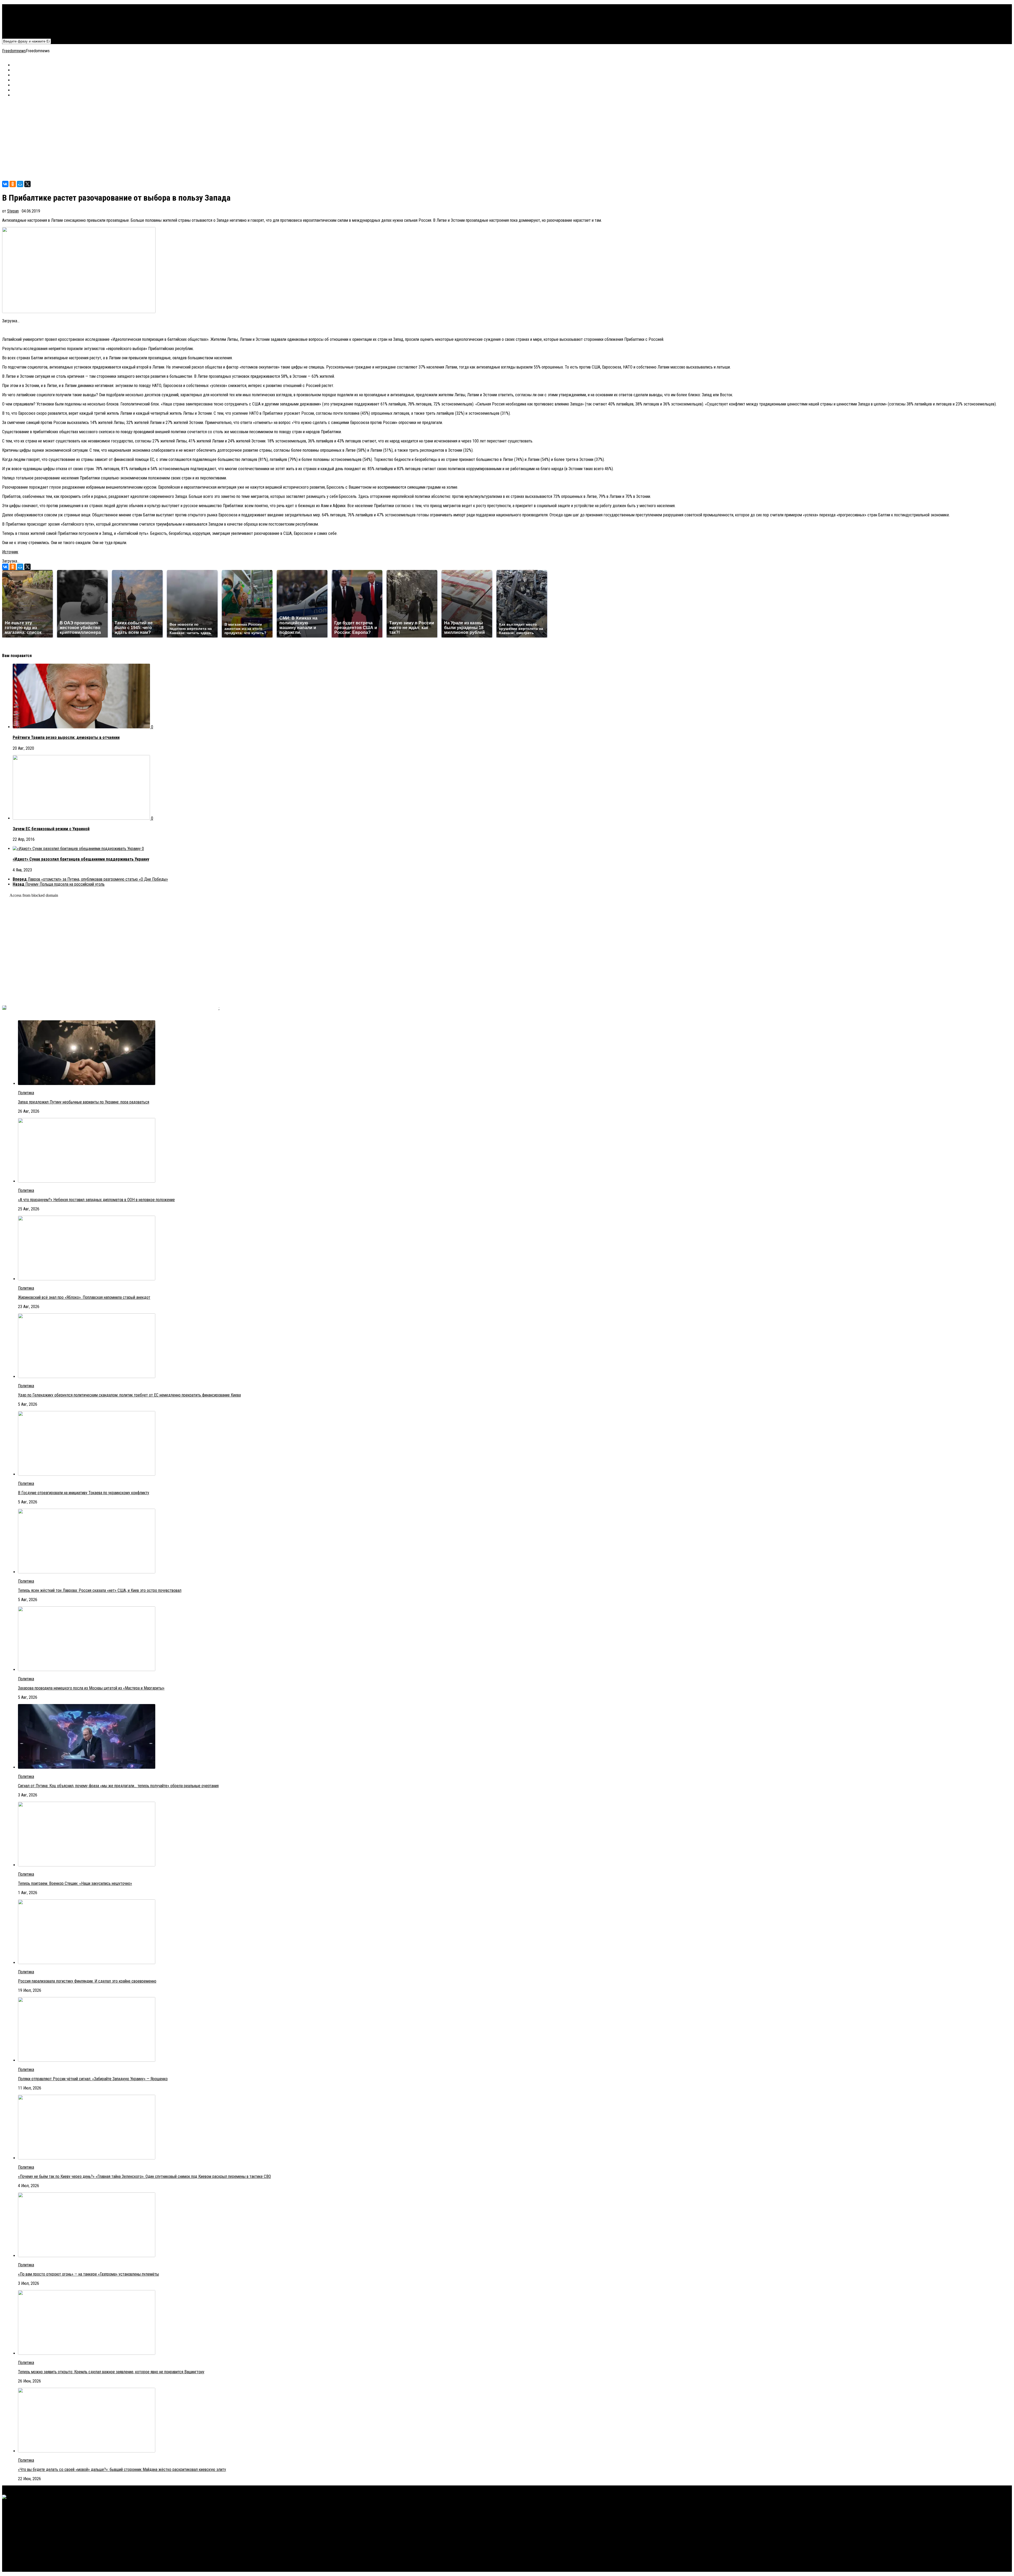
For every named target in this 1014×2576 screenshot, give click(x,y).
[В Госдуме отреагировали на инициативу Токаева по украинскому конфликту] (87, 1474)
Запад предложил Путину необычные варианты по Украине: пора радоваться (84, 1102)
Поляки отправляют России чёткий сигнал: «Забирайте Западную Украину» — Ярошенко (93, 2079)
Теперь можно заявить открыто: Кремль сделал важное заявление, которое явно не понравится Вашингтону (111, 2372)
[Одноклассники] (13, 184)
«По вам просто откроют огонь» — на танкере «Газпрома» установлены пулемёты (88, 2274)
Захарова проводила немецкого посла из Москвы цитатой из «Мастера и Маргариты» (91, 1688)
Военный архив (25, 17)
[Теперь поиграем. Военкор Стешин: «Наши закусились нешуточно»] (87, 1865)
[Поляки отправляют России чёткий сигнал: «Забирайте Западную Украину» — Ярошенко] (87, 2060)
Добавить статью (28, 32)
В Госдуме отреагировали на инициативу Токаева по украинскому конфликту (84, 1493)
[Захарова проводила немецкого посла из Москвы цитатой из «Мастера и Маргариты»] (87, 1670)
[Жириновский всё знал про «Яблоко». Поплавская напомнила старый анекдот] (87, 1279)
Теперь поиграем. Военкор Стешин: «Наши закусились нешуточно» (75, 1883)
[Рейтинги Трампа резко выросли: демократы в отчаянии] (82, 727)
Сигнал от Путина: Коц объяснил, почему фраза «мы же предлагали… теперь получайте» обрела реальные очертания (118, 1786)
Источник (10, 552)
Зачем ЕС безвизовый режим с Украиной (51, 829)
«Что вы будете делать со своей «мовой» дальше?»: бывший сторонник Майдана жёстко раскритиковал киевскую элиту (122, 2469)
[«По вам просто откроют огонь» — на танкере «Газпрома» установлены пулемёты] (87, 2256)
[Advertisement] (161, 139)
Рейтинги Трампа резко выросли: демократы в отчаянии (66, 737)
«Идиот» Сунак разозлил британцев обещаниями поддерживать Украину (81, 859)
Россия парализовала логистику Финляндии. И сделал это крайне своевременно (87, 1981)
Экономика (22, 12)
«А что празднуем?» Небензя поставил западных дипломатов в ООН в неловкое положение (96, 1200)
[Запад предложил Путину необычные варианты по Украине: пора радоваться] (87, 1084)
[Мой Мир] (20, 184)
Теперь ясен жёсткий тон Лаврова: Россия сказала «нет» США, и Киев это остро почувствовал (100, 1590)
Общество (22, 22)
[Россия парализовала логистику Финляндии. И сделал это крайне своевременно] (87, 1963)
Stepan (13, 211)
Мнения (19, 27)
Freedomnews (14, 51)
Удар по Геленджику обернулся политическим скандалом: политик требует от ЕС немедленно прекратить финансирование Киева (129, 1395)
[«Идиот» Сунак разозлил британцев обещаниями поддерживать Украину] (77, 849)
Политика (21, 7)
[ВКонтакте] (5, 184)
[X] (27, 184)
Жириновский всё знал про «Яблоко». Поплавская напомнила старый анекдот (84, 1297)
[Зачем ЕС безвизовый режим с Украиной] (82, 818)
